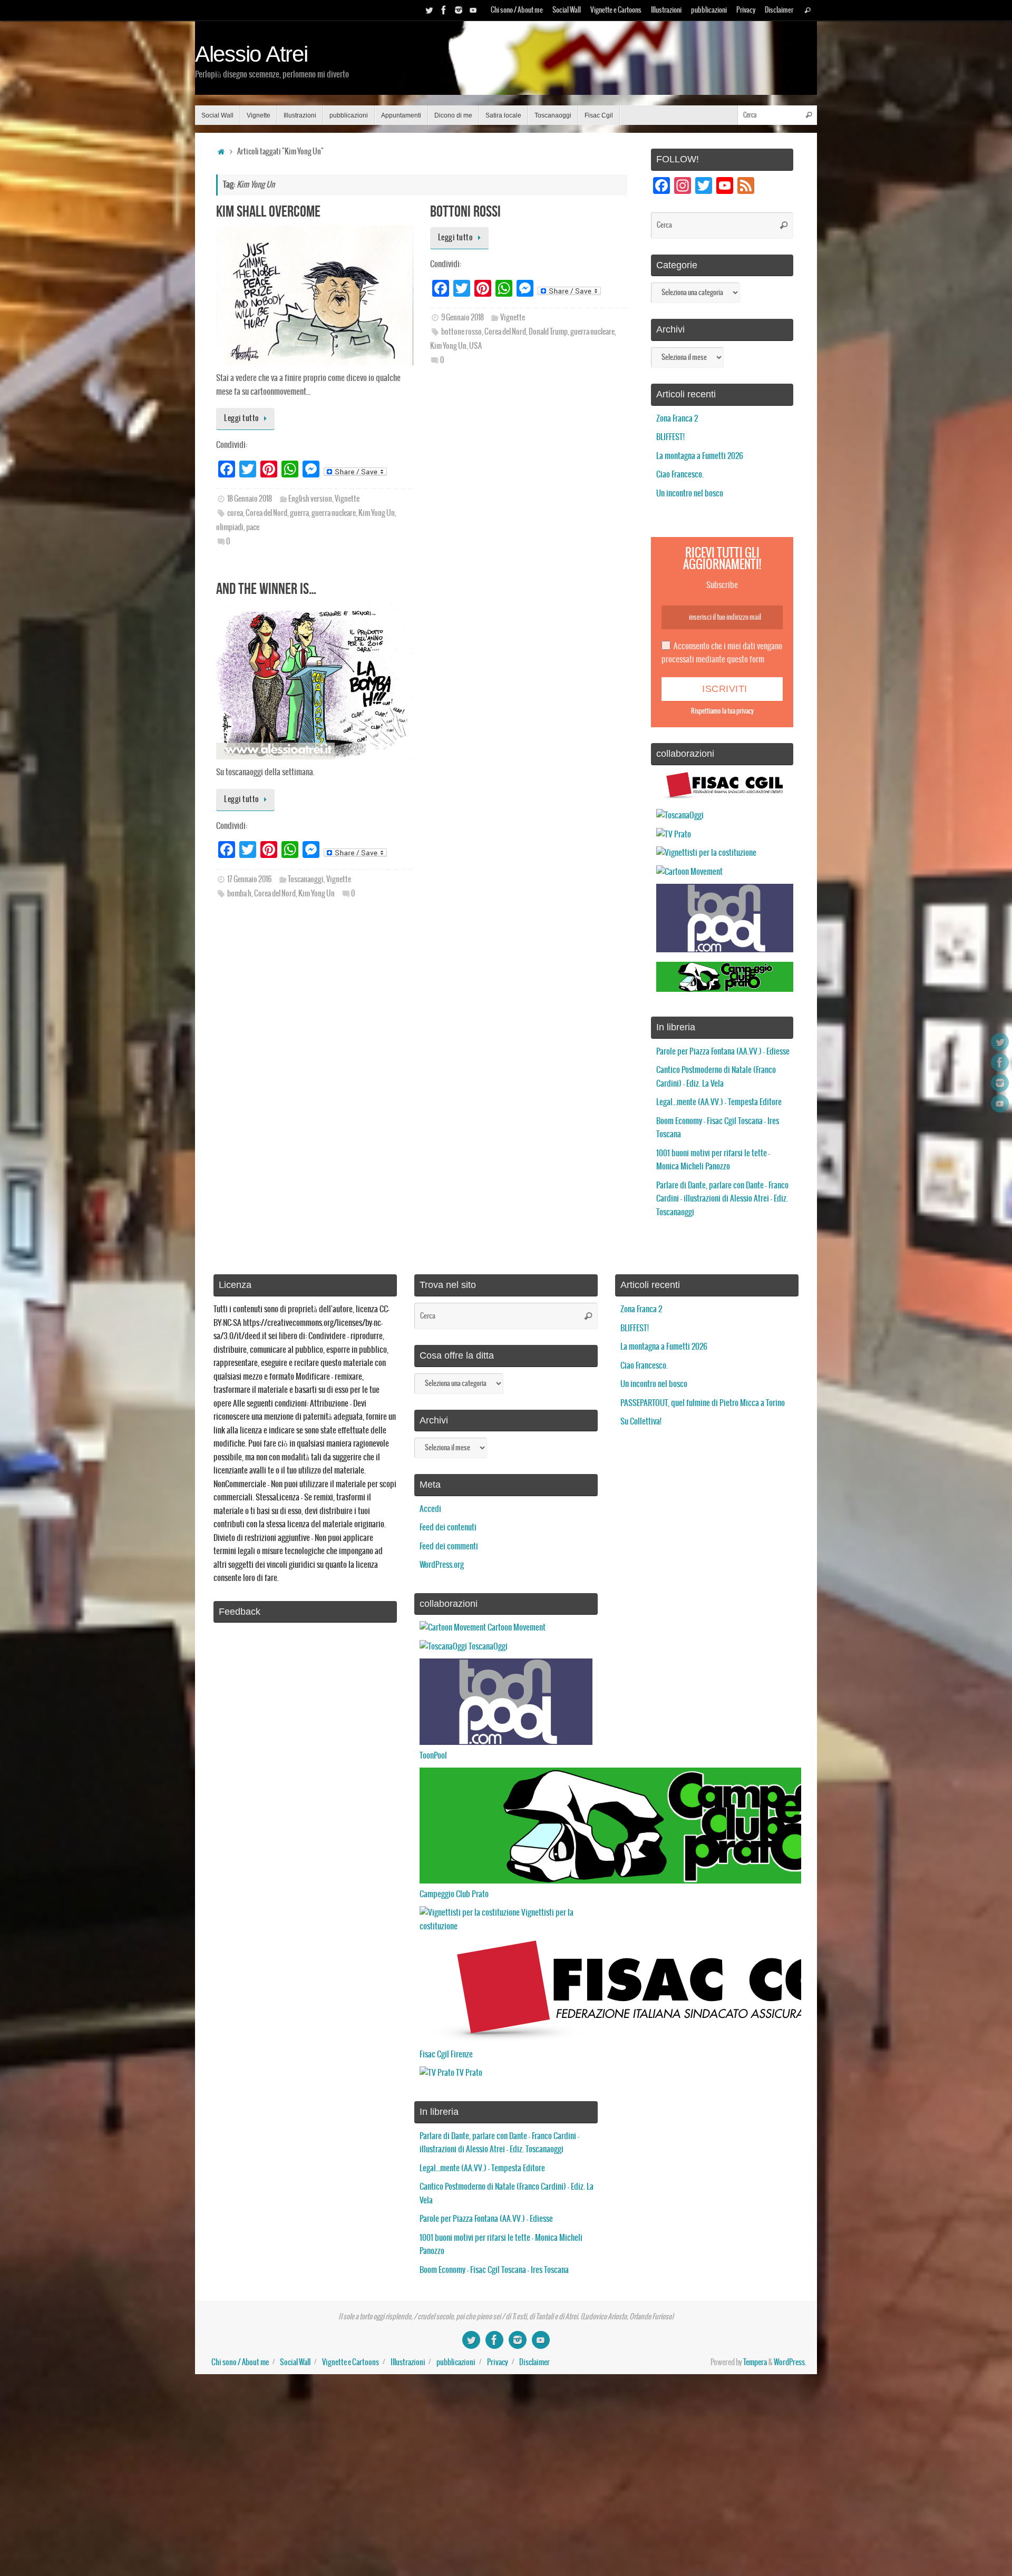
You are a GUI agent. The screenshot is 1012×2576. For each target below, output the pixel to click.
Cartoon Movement (516, 1628)
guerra (299, 513)
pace (253, 528)
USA (475, 346)
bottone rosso (461, 332)
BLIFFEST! (670, 437)
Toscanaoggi (306, 880)
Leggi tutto (242, 418)
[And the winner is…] (315, 681)
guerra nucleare (334, 513)
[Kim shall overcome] (315, 295)
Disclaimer (779, 10)
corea (235, 513)
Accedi (430, 1509)
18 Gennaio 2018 (250, 499)
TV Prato (468, 2073)
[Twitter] (429, 10)
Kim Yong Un (377, 513)
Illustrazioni (666, 10)
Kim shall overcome (268, 211)
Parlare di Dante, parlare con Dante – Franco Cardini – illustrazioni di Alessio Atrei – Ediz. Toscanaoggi (722, 1199)
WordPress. (790, 2363)
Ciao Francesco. (680, 475)
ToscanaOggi (487, 1647)
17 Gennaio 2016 (249, 880)
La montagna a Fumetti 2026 (700, 456)
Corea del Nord (266, 513)
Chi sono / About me (517, 10)
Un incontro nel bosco (690, 494)
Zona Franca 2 (677, 419)
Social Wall (567, 10)
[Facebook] (444, 10)
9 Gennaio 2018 (463, 318)
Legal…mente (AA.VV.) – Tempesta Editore (719, 1102)
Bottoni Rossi (465, 211)
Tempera (755, 2363)
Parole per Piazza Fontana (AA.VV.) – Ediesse (723, 1052)
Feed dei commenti (449, 1546)
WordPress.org (442, 1565)
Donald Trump (548, 332)
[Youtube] (473, 10)
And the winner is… (266, 588)
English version (310, 499)
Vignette (347, 499)
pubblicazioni (709, 10)
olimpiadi (230, 528)
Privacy (746, 10)
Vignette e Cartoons (616, 10)
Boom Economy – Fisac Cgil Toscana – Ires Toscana (494, 2270)
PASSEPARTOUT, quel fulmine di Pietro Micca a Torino (703, 1403)
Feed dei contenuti (448, 1528)
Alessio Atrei (251, 54)
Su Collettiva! (641, 1422)
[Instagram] (459, 10)
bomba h (239, 894)
